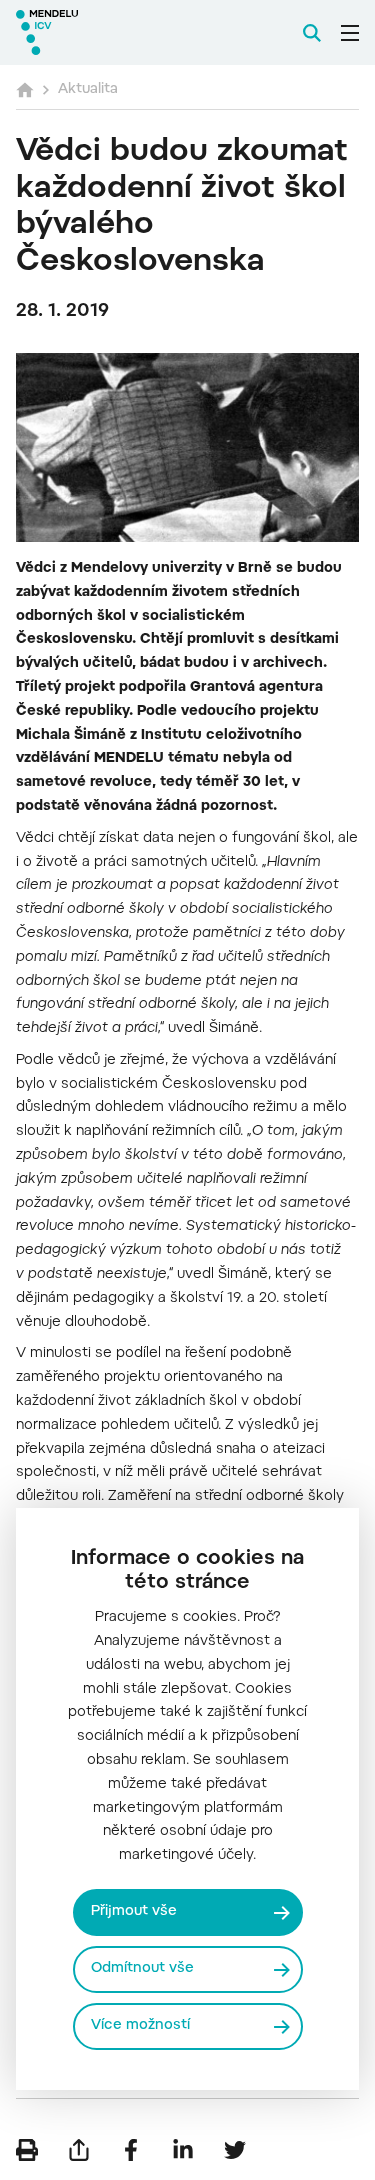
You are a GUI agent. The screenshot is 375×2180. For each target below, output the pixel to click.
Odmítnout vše (142, 1969)
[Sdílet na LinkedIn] (183, 2150)
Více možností (140, 2026)
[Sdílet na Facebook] (131, 2150)
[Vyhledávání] (312, 33)
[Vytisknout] (27, 2150)
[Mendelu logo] (116, 32)
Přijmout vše (134, 1912)
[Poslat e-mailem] (79, 2150)
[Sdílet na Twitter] (235, 2150)
